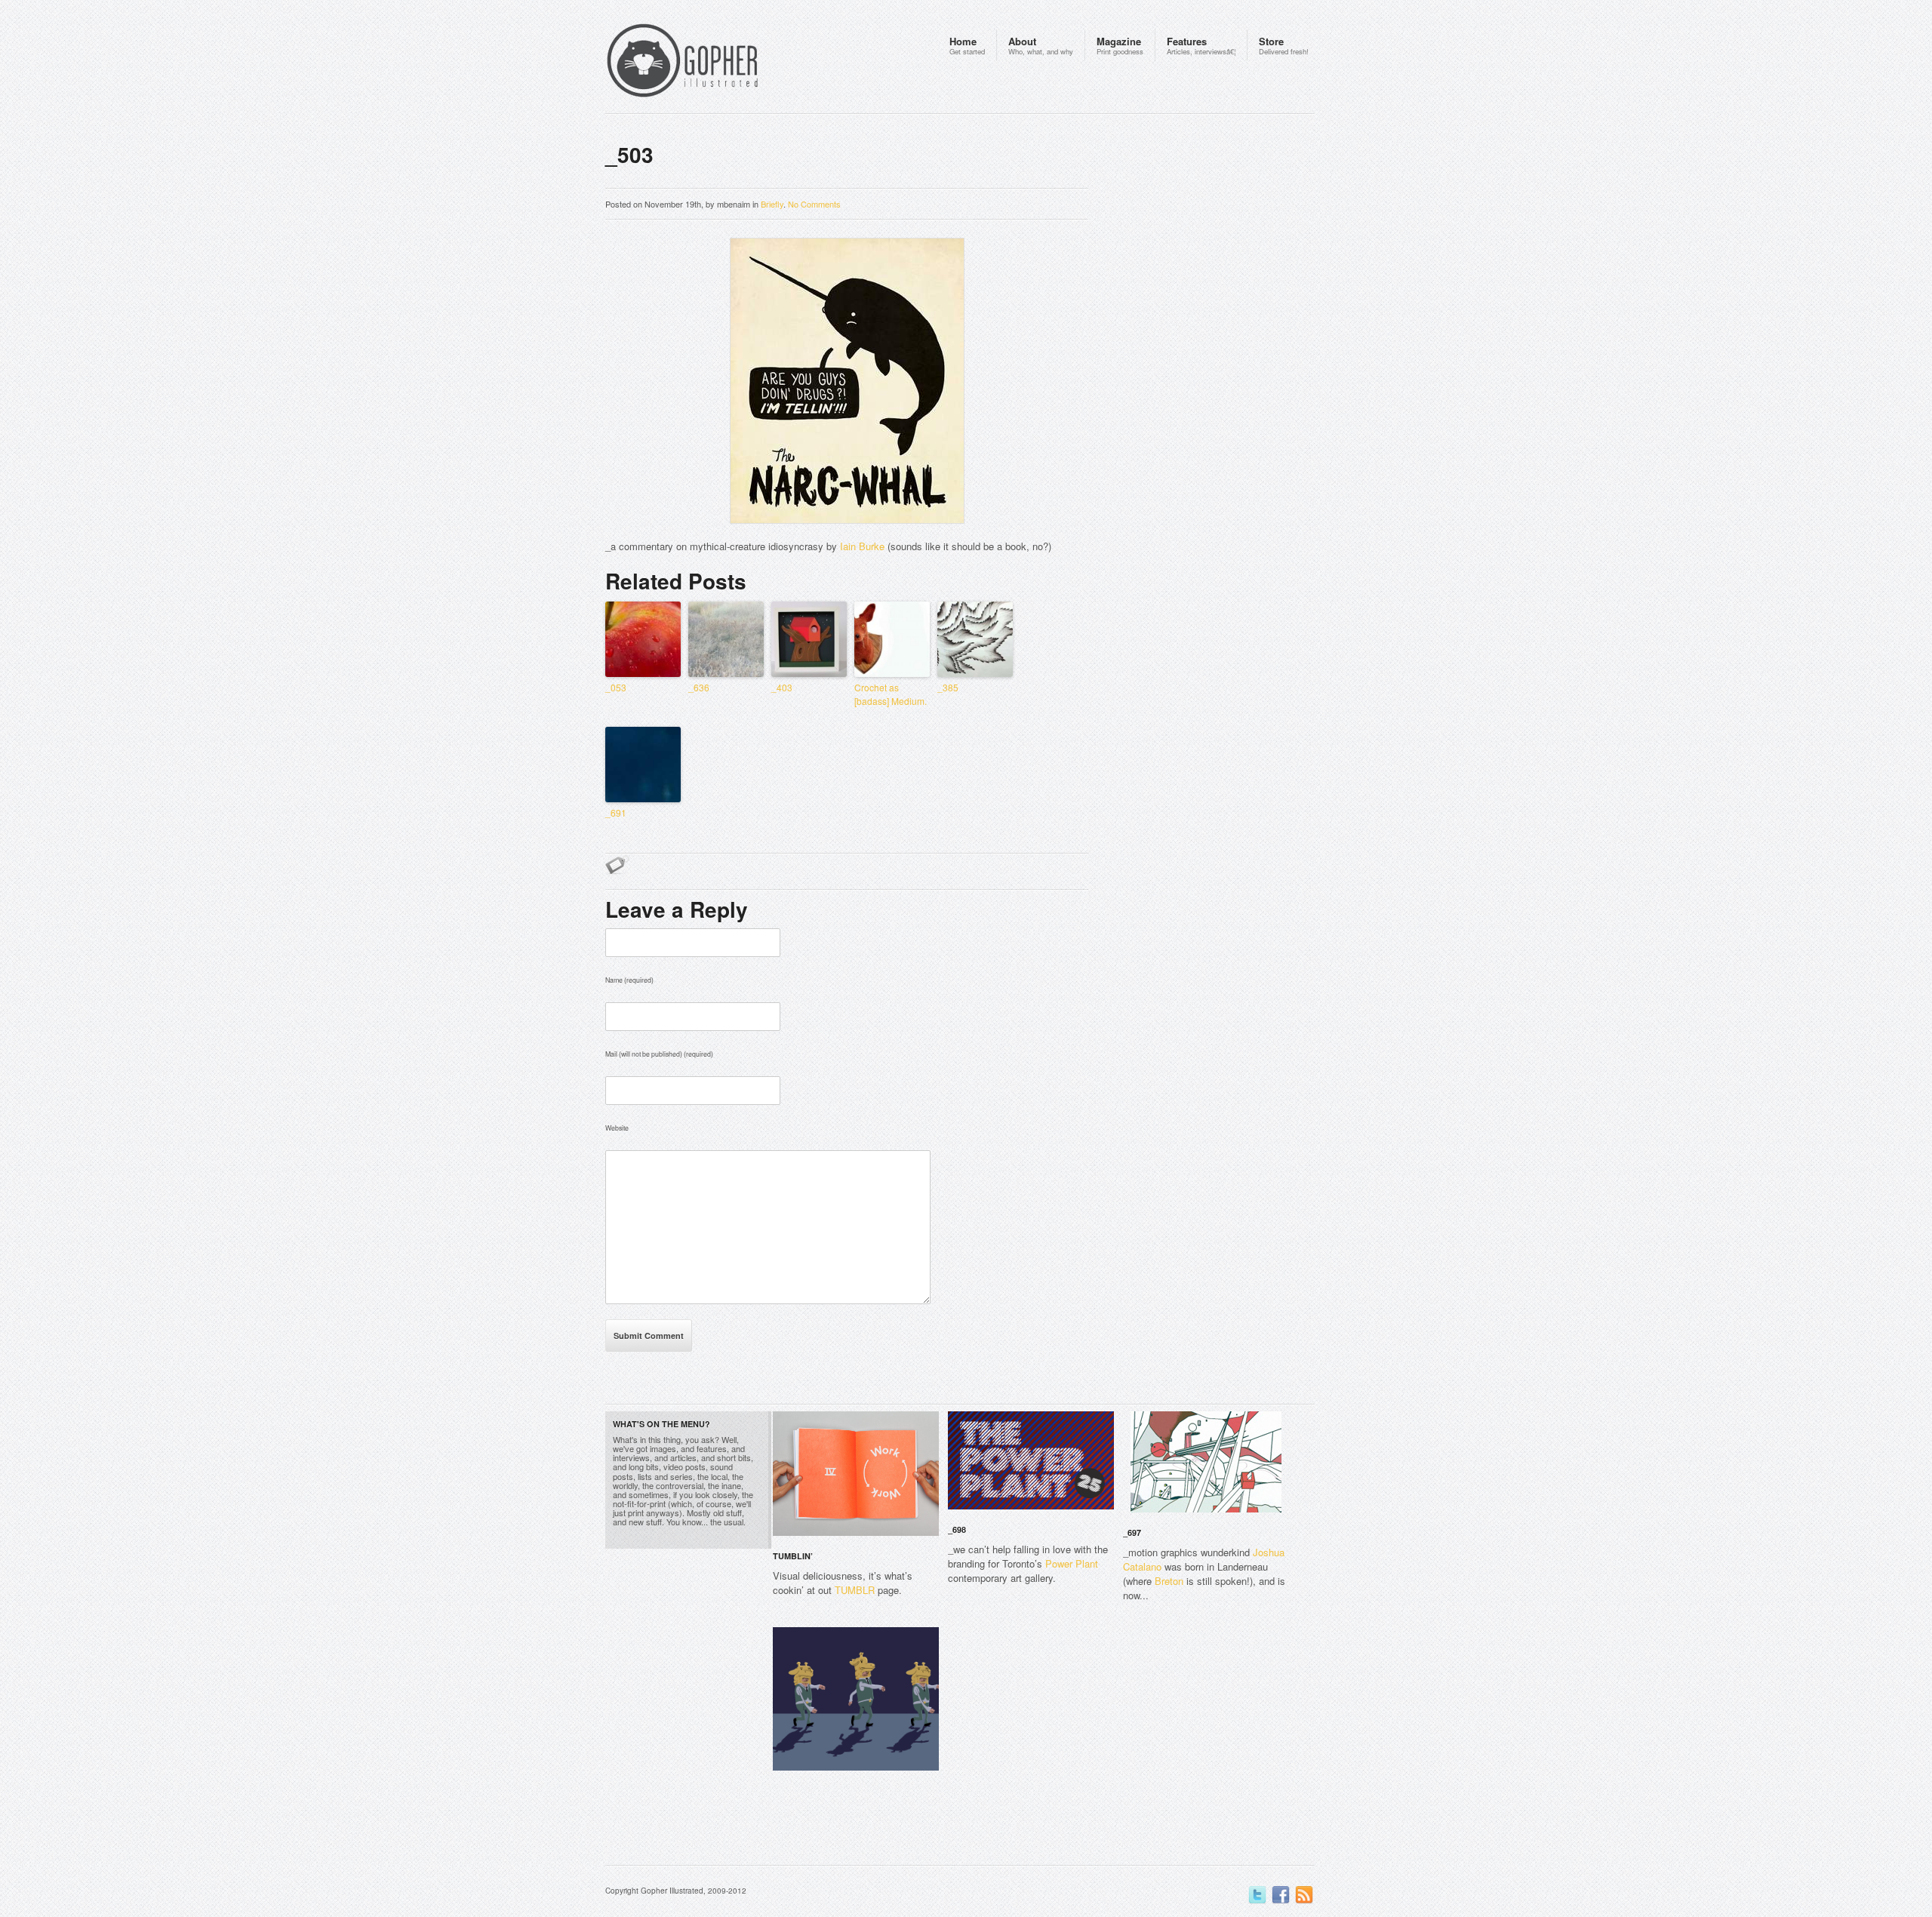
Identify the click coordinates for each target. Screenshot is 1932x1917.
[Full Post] (931, 1527)
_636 (699, 687)
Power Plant (1072, 1563)
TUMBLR (855, 1590)
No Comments (814, 204)
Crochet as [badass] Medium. (891, 694)
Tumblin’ (793, 1556)
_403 (782, 687)
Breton (1169, 1581)
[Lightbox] (915, 1527)
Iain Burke (862, 546)
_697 (1132, 1532)
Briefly (772, 204)
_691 (616, 812)
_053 (616, 687)
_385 (948, 687)
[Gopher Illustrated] (711, 63)
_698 (957, 1529)
